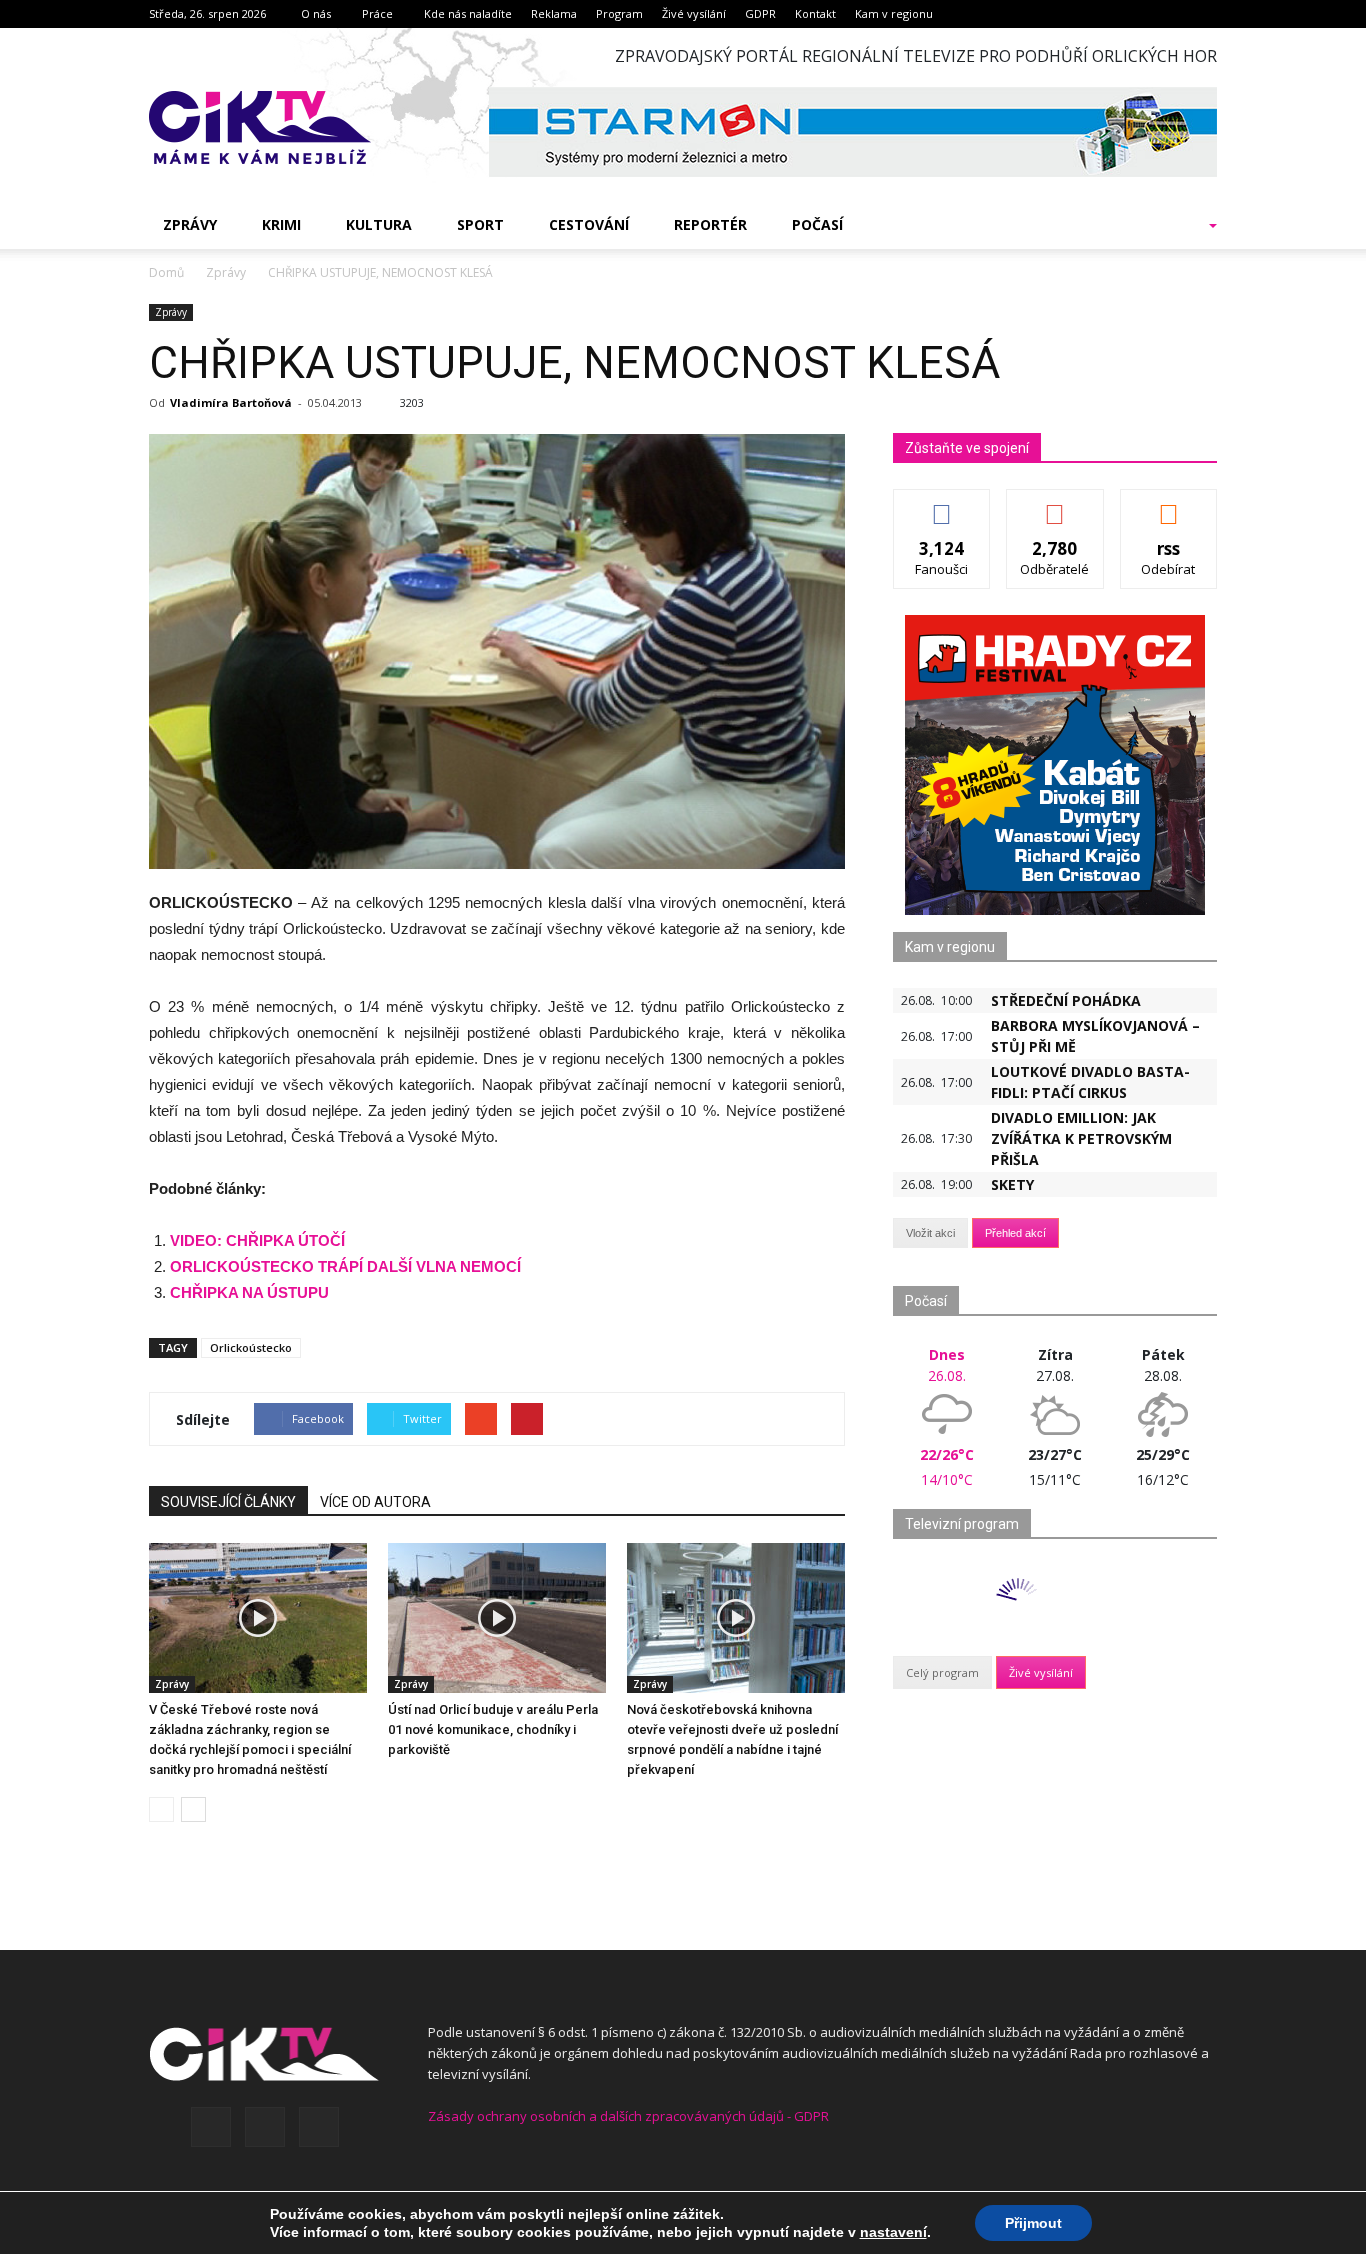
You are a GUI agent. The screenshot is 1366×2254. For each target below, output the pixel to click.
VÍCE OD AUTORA (375, 1502)
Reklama (554, 13)
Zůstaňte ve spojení (967, 448)
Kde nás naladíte (468, 13)
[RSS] (265, 2127)
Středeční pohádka (1066, 1000)
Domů (166, 272)
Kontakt (815, 13)
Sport (480, 224)
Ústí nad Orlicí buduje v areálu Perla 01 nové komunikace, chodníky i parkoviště (493, 1729)
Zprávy (190, 224)
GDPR (760, 13)
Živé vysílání (694, 13)
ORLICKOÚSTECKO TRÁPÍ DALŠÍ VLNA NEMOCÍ (345, 1266)
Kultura (379, 224)
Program (619, 13)
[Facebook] (211, 2127)
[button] (1187, 225)
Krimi (281, 224)
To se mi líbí (942, 504)
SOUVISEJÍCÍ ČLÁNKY (228, 1502)
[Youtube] (319, 2127)
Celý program (942, 1672)
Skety (1012, 1184)
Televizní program (962, 1524)
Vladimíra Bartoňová (231, 402)
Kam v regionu (894, 13)
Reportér (710, 224)
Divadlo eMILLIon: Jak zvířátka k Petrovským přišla (1081, 1138)
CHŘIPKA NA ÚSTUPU (249, 1292)
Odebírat (1055, 504)
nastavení (893, 2232)
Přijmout (1033, 2223)
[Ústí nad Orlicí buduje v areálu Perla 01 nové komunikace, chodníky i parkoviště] (497, 1618)
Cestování (589, 224)
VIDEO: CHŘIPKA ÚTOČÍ (257, 1240)
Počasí (817, 224)
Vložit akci (930, 1233)
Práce (377, 13)
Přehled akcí (1015, 1233)
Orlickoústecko (251, 1347)
